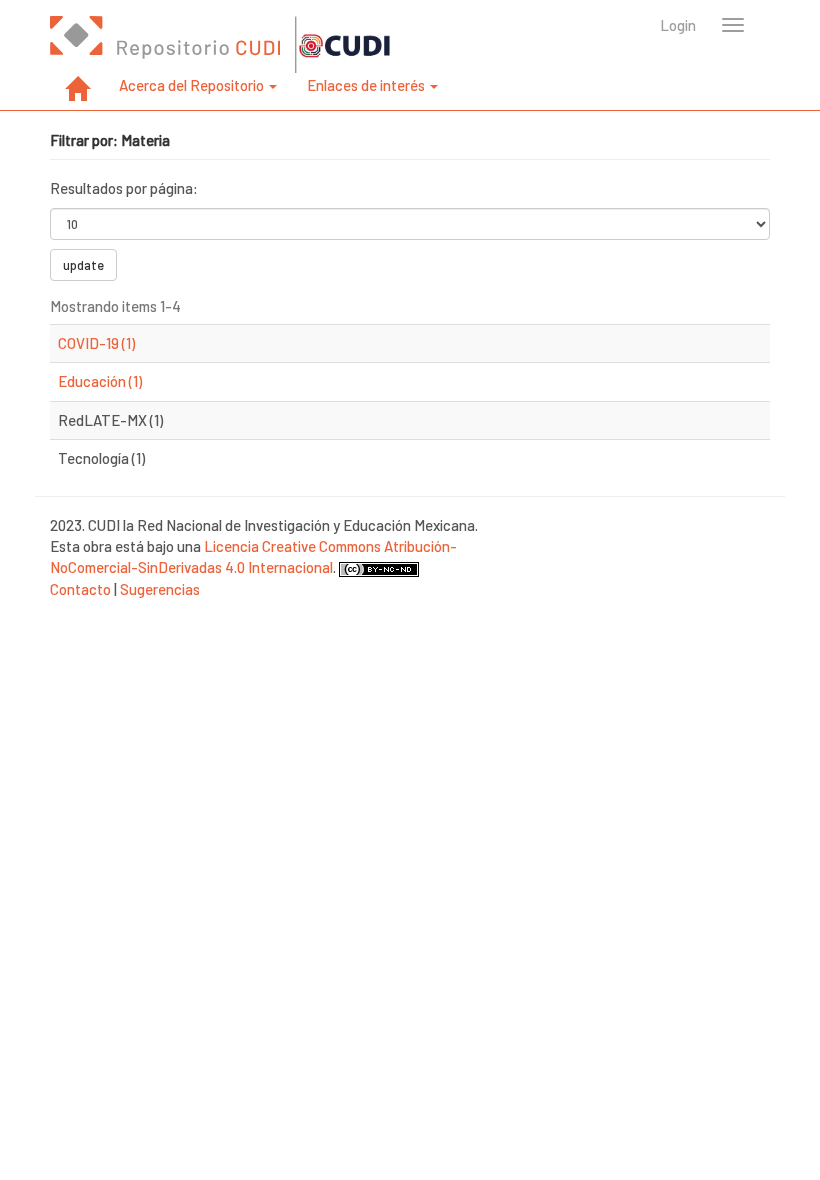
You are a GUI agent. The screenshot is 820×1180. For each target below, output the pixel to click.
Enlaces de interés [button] (367, 85)
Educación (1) (100, 381)
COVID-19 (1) (96, 343)
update (83, 265)
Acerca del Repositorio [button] (193, 85)
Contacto (80, 589)
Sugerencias (160, 589)
